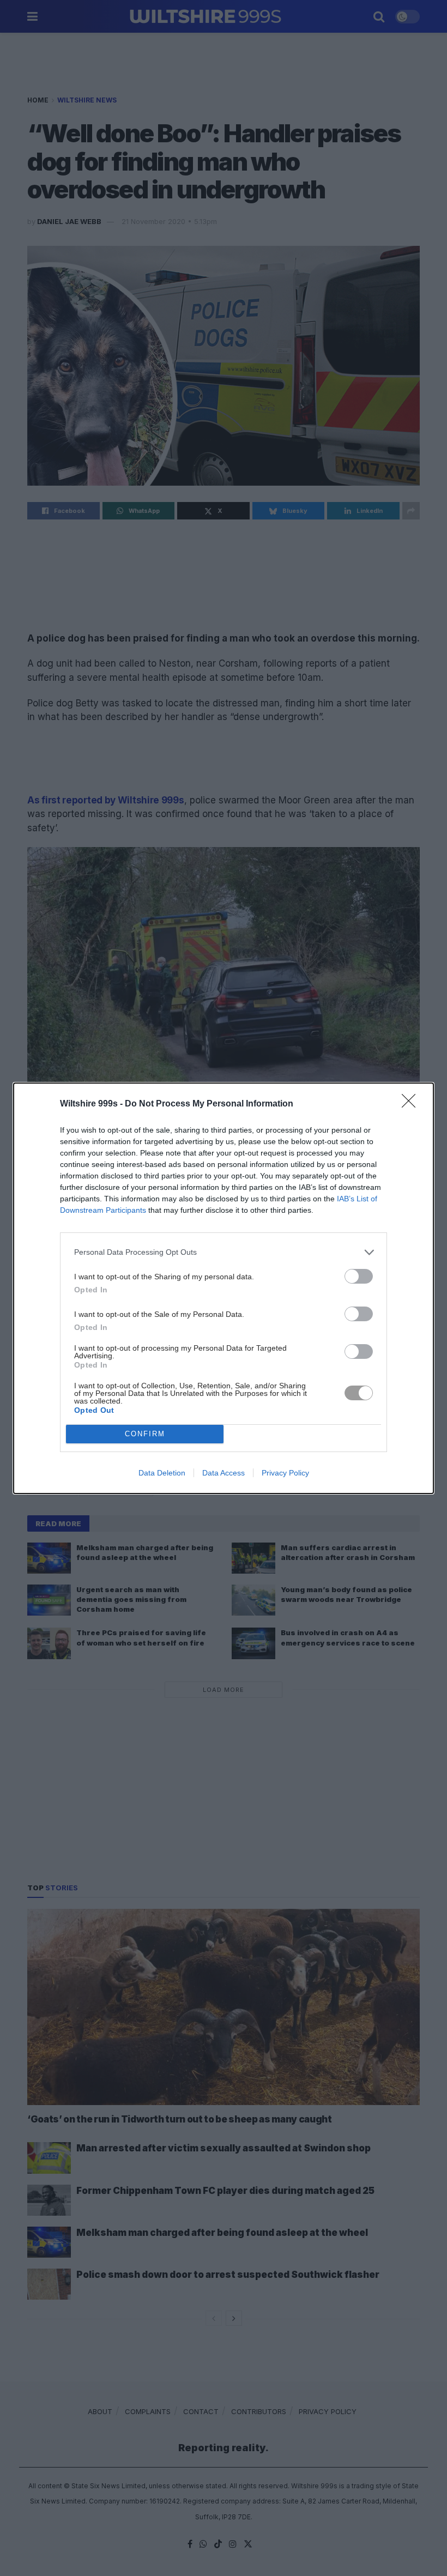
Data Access (224, 1473)
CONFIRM (145, 1434)
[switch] (359, 1276)
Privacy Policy (285, 1473)
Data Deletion (162, 1473)
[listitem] (224, 1252)
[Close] (412, 1104)
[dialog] (224, 1288)
